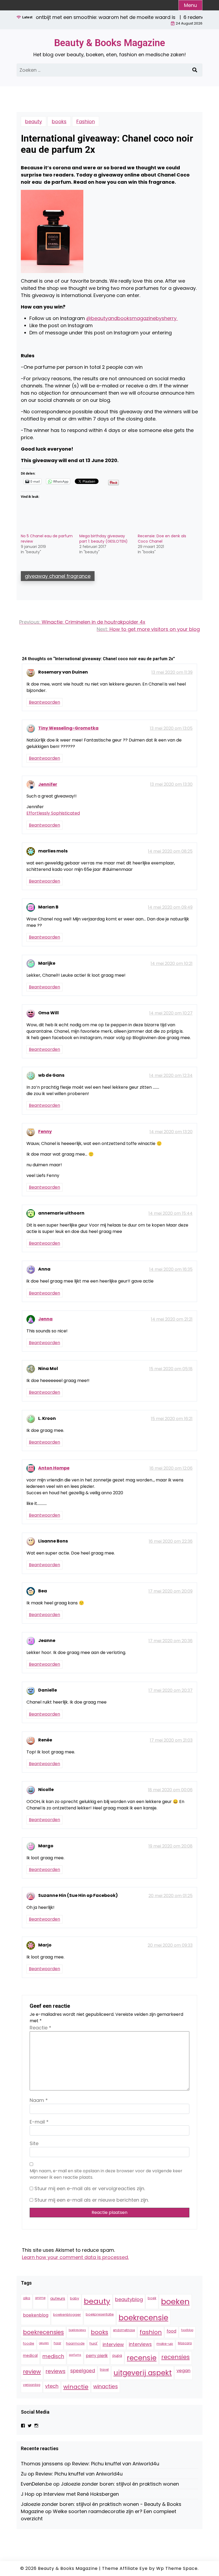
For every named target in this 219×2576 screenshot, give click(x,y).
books (59, 121)
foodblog (187, 2330)
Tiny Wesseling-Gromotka (68, 728)
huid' (94, 2343)
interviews (140, 2344)
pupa (117, 2355)
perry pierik (97, 2356)
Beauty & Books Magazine (110, 43)
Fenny (45, 1131)
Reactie (40, 2028)
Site (34, 2143)
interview (113, 2344)
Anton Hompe (54, 1468)
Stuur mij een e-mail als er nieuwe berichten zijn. (92, 2200)
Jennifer (48, 784)
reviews (56, 2371)
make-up (165, 2344)
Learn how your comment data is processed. (75, 2257)
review (32, 2372)
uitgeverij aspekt (143, 2373)
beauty (34, 121)
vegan (183, 2371)
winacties (105, 2386)
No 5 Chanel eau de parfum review (47, 539)
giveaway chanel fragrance (58, 576)
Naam (39, 2100)
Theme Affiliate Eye (125, 2568)
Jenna (45, 1319)
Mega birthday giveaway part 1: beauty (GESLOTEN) (103, 539)
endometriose (124, 2330)
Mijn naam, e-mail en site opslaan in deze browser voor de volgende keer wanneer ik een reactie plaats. (106, 2174)
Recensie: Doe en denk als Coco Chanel (162, 539)
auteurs (58, 2298)
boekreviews (77, 2330)
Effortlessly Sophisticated (53, 813)
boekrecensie (143, 2318)
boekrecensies (43, 2332)
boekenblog (36, 2315)
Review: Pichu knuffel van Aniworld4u (116, 2464)
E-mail (39, 2122)
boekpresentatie (100, 2314)
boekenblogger (67, 2315)
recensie (142, 2358)
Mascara (185, 2343)
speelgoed (83, 2371)
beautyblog (129, 2299)
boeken (175, 2301)
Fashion (86, 121)
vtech (52, 2386)
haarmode (75, 2343)
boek (152, 2298)
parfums (75, 2355)
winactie (76, 2387)
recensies (175, 2357)
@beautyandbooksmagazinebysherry (132, 318)
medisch (53, 2356)
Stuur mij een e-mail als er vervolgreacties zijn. (90, 2188)
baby (75, 2298)
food (171, 2331)
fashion (151, 2332)
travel (104, 2370)
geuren (44, 2343)
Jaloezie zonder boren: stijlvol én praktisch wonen (120, 2484)
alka (27, 2298)
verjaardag (32, 2385)
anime (40, 2298)
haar (57, 2343)
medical (30, 2355)
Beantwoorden (44, 702)
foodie (29, 2343)
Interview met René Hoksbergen (81, 2494)
